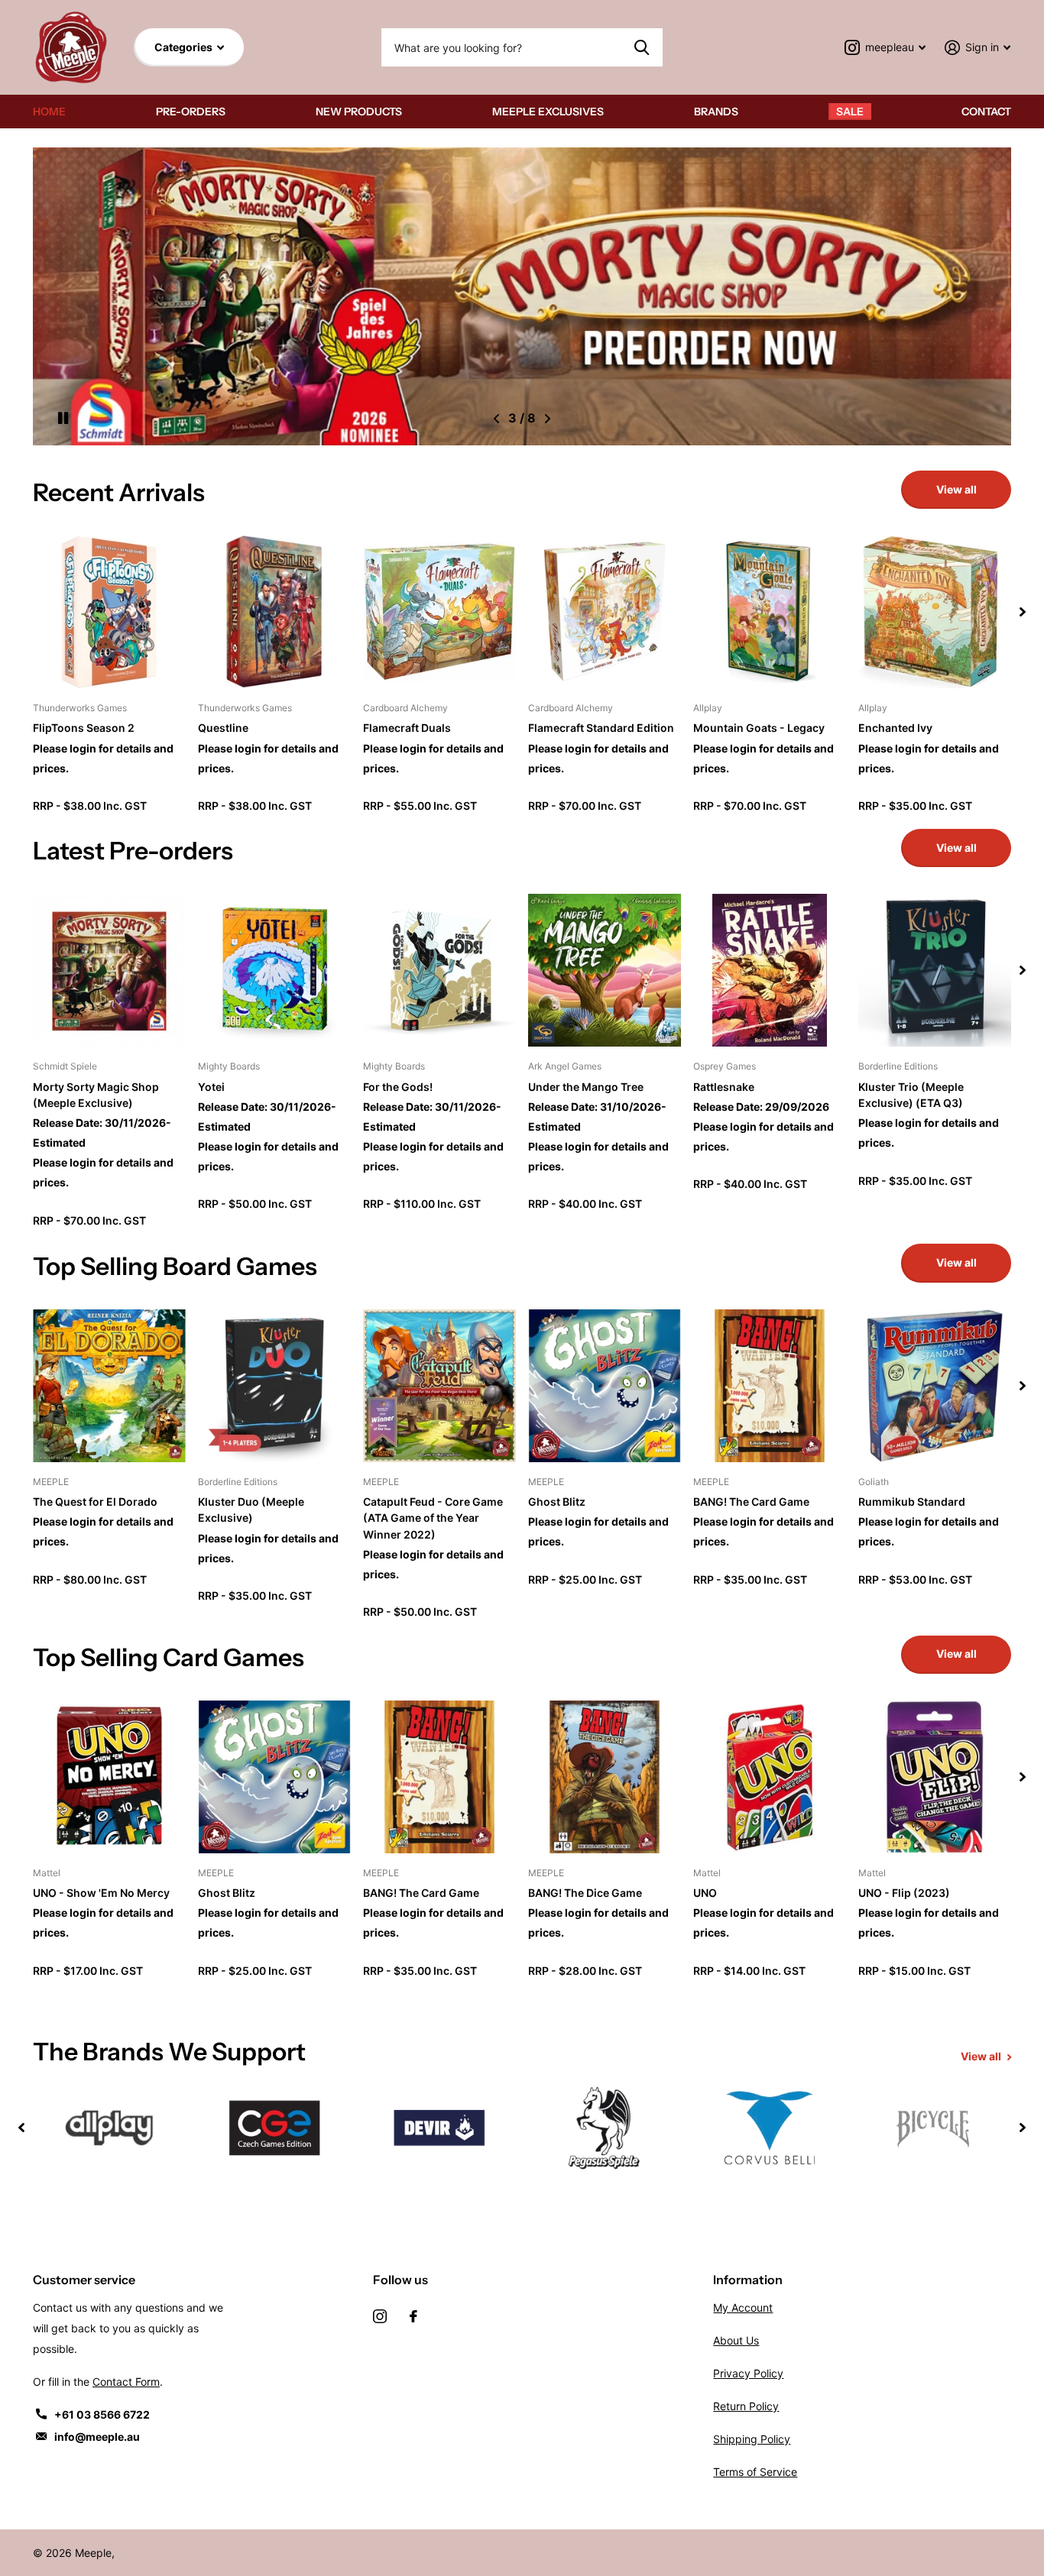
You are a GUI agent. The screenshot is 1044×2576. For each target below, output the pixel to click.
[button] (496, 419)
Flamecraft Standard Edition (601, 728)
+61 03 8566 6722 (102, 2414)
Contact (986, 112)
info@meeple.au (97, 2437)
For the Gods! (398, 1087)
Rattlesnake (724, 1087)
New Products (359, 112)
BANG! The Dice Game (585, 1893)
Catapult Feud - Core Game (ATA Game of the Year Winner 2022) (433, 1518)
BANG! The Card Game (751, 1502)
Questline (223, 728)
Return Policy (746, 2406)
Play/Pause (63, 419)
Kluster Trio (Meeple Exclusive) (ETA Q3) (911, 1095)
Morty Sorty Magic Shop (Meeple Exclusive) (96, 1095)
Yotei (211, 1087)
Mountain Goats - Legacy (759, 728)
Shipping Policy (752, 2439)
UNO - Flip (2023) (904, 1893)
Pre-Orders (191, 112)
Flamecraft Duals (407, 728)
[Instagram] (380, 2316)
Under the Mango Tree (586, 1087)
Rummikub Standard (912, 1502)
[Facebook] (413, 2316)
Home (49, 112)
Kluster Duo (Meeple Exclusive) (251, 1510)
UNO (705, 1893)
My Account (743, 2307)
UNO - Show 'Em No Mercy (101, 1893)
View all (956, 489)
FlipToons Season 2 (84, 728)
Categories (185, 47)
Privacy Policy (748, 2373)
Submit (642, 47)
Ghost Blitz (557, 1502)
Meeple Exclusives (548, 112)
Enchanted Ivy (895, 728)
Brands (716, 112)
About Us (736, 2340)
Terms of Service (755, 2472)
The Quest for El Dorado (95, 1502)
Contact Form (126, 2382)
